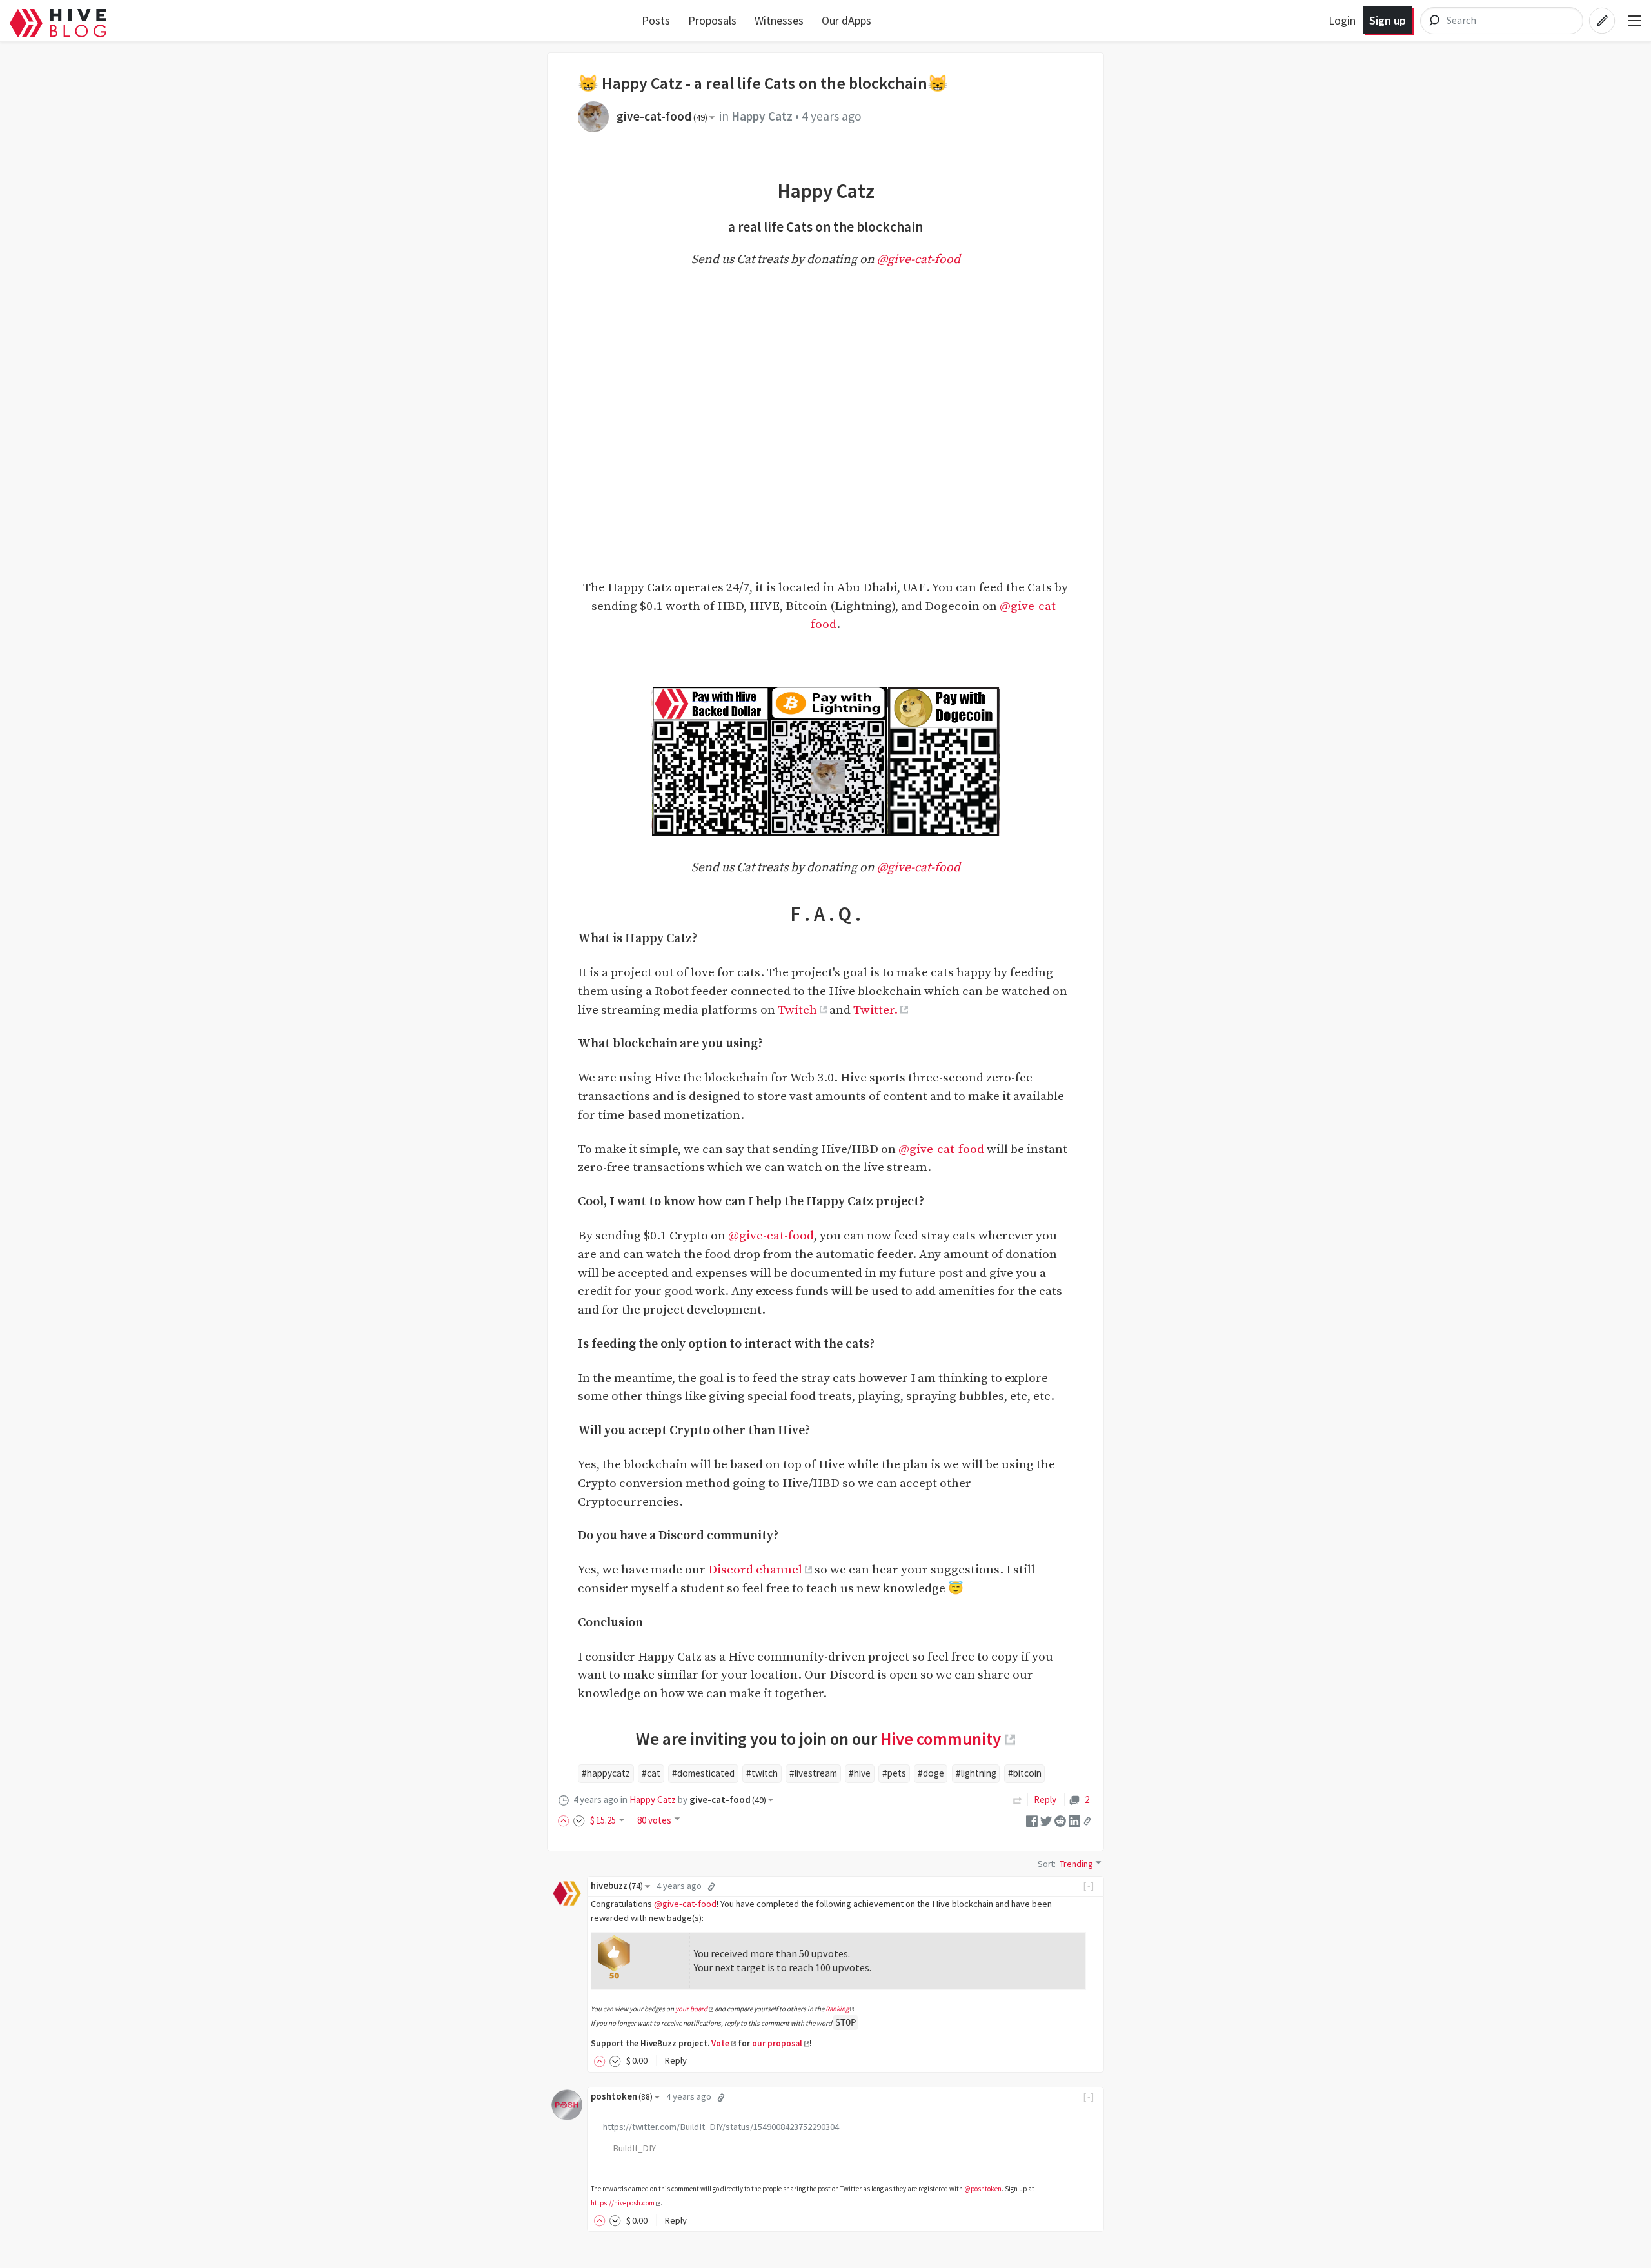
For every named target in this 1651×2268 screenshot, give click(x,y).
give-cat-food (662, 116)
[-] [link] (1089, 1886)
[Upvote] (566, 1820)
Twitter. (875, 1010)
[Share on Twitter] (1046, 1820)
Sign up (1388, 20)
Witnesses (779, 20)
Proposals (712, 20)
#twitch (762, 1773)
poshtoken (622, 2096)
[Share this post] (1087, 1821)
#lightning (976, 1773)
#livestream (813, 1773)
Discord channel (755, 1570)
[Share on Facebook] (1032, 1820)
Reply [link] (1045, 1800)
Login (1342, 20)
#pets (894, 1773)
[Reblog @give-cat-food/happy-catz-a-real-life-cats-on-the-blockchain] (1018, 1800)
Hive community (941, 1739)
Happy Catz (762, 116)
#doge (931, 1773)
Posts (656, 20)
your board (691, 2009)
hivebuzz (617, 1886)
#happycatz (606, 1773)
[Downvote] (579, 1820)
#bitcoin (1025, 1773)
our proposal (777, 2043)
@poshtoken (983, 2189)
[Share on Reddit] (1060, 1820)
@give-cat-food (919, 259)
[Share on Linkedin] (1074, 1820)
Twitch (797, 1010)
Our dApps (846, 20)
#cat (651, 1773)
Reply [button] (676, 2060)
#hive (860, 1773)
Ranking (837, 2009)
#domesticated (703, 1773)
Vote (720, 2043)
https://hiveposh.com (623, 2203)
